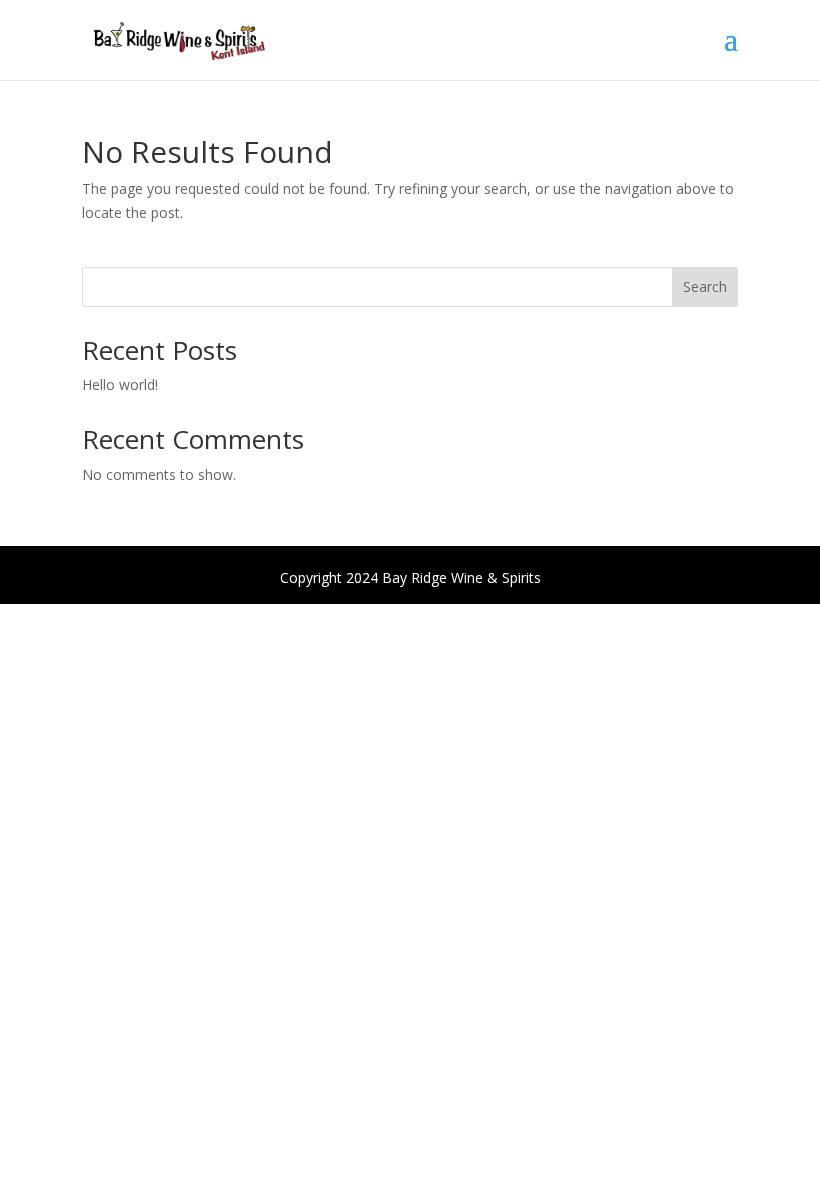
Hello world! (120, 384)
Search (705, 286)
